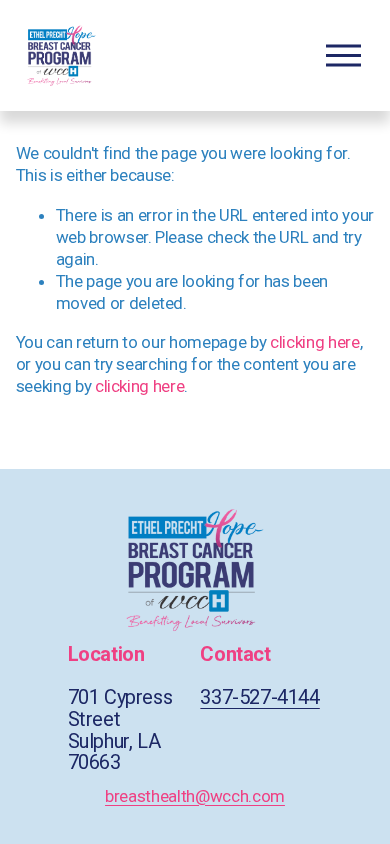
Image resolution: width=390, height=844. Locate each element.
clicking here (315, 342)
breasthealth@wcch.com (195, 796)
